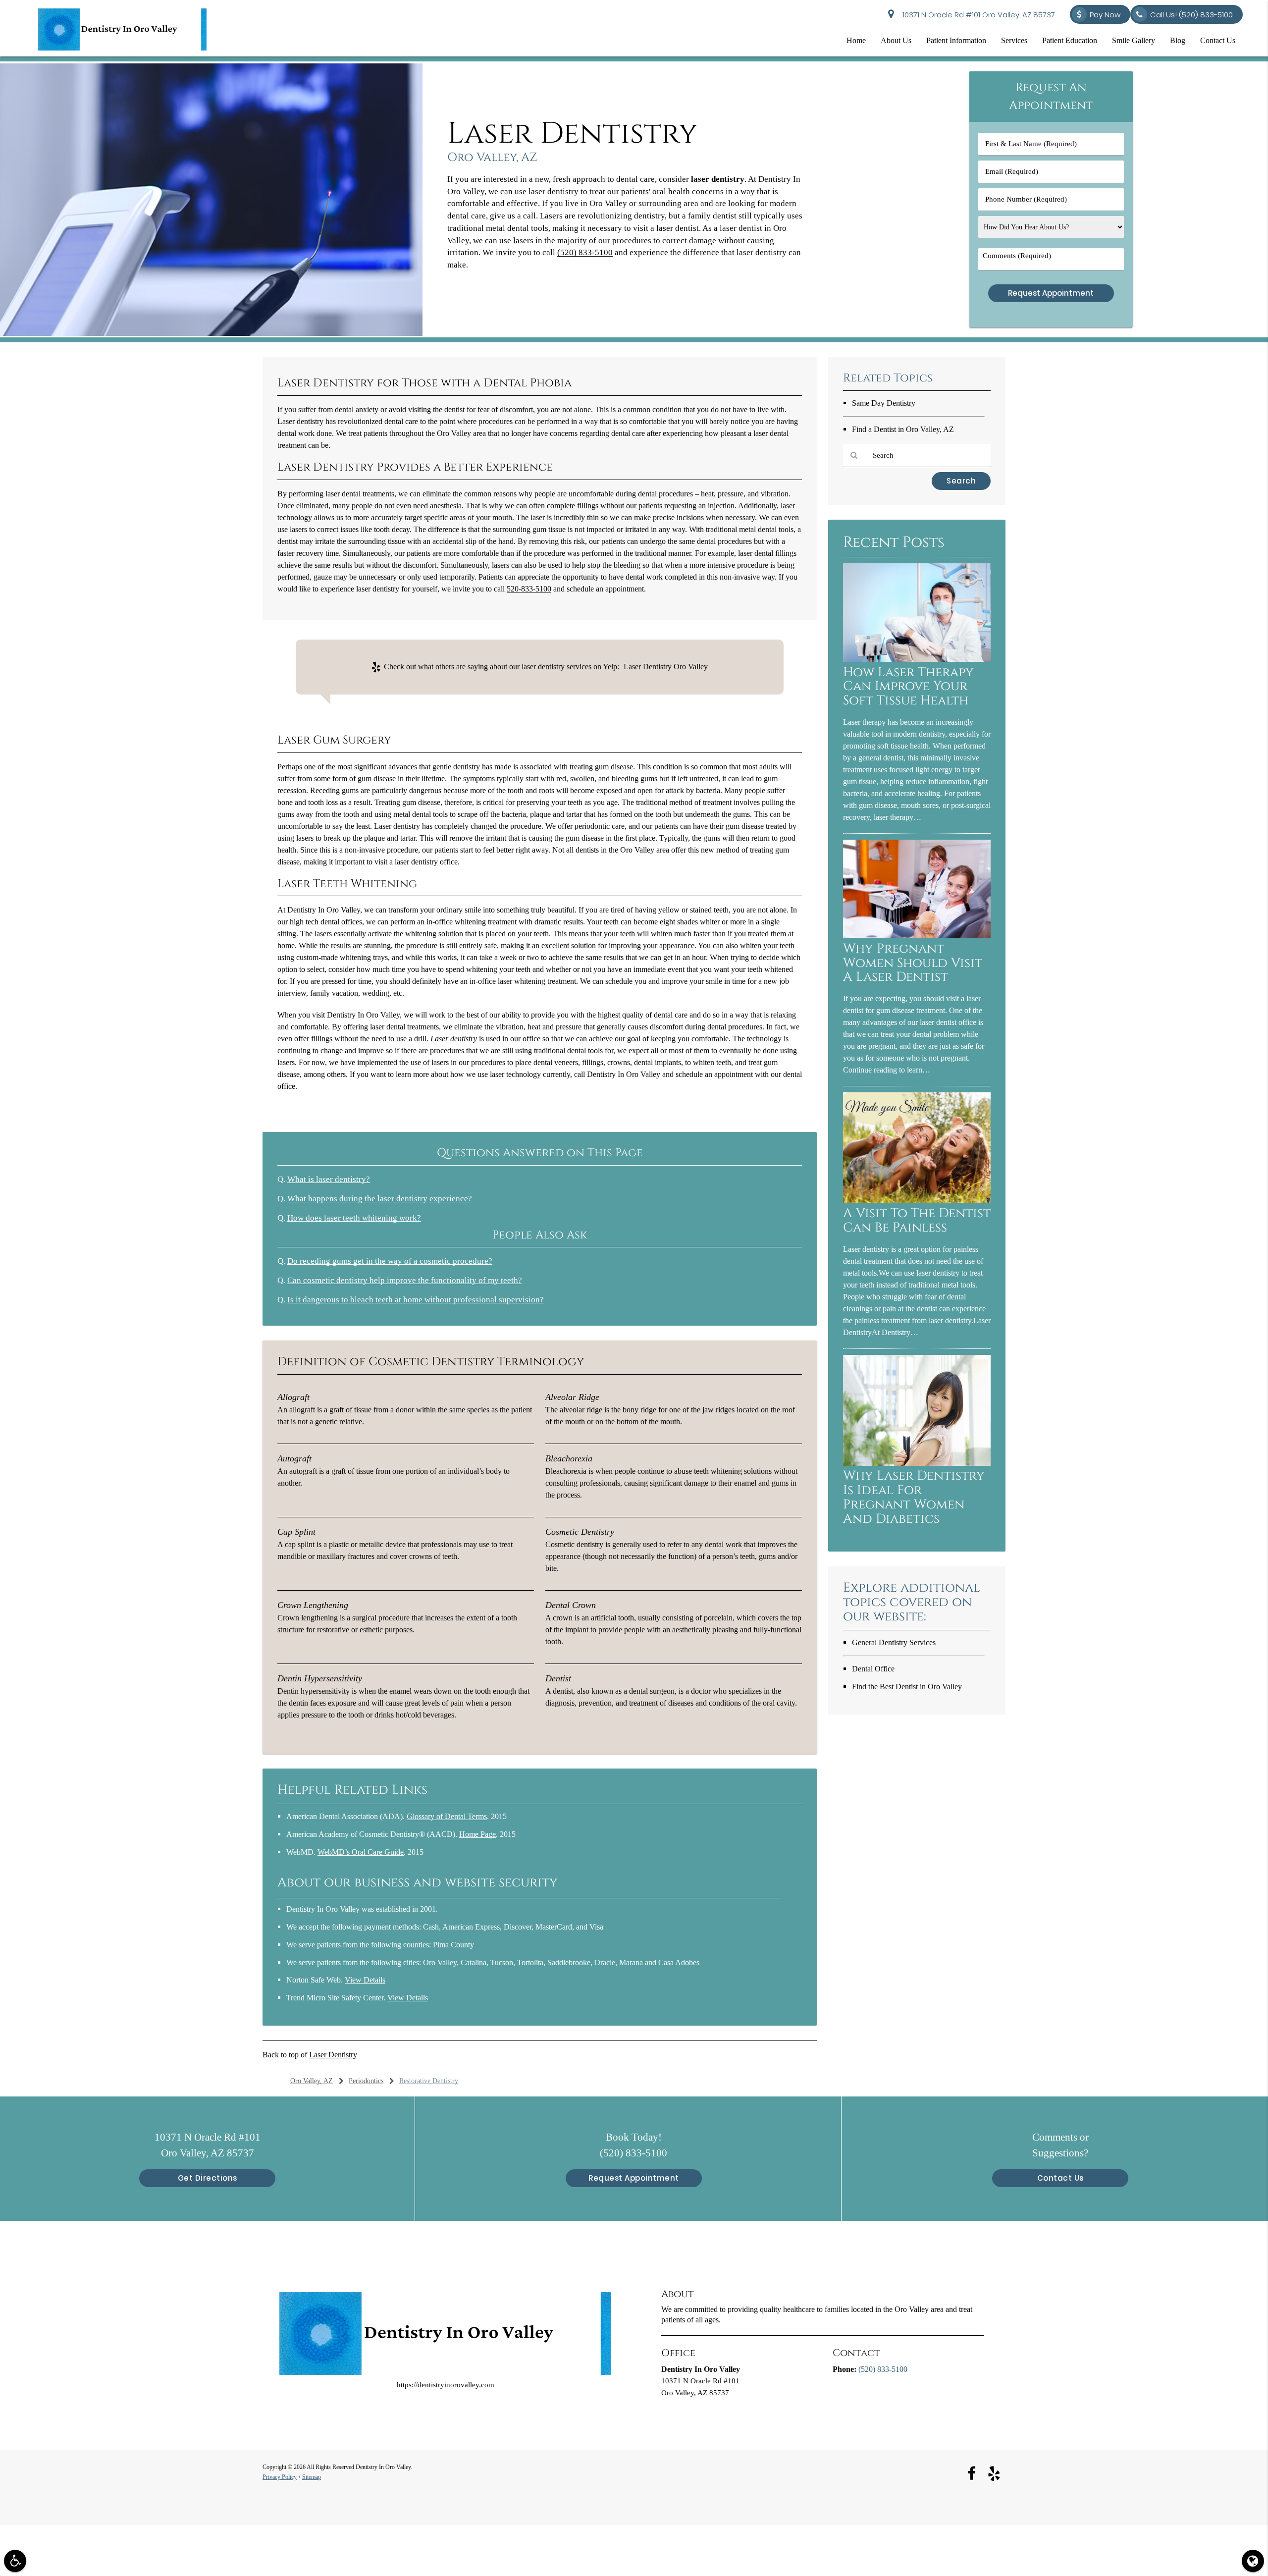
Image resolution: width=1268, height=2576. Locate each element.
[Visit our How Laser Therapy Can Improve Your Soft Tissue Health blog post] (917, 660)
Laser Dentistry (333, 2055)
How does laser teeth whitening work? (354, 1218)
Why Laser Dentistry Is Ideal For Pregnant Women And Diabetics (914, 1498)
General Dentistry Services (894, 1642)
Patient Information (956, 40)
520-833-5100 (529, 589)
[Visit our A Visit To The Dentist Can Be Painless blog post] (917, 1201)
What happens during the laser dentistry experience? (380, 1199)
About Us (896, 40)
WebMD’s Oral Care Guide (361, 1852)
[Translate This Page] (1253, 2561)
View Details (365, 1980)
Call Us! (1191, 15)
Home (856, 40)
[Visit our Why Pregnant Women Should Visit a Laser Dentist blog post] (917, 936)
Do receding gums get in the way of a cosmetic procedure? (390, 1261)
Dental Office (873, 1669)
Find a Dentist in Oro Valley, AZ (903, 429)
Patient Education (1070, 40)
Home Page (477, 1834)
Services (1014, 40)
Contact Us (1218, 40)
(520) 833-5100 (585, 252)
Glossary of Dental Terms (447, 1816)
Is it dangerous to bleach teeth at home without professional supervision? (416, 1300)
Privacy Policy (280, 2477)
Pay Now (1105, 15)
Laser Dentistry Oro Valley (666, 667)
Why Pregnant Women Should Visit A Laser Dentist (913, 963)
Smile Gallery (1134, 40)
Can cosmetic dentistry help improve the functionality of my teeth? (405, 1280)
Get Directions (208, 2178)
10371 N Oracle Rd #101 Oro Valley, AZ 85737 (977, 15)
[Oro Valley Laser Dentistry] (211, 334)
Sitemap (312, 2477)
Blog (1178, 40)
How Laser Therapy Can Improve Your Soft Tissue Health (908, 687)
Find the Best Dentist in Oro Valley (907, 1687)
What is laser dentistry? (329, 1179)
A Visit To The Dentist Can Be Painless (917, 1221)
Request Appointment (634, 2178)
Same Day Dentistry (884, 403)
